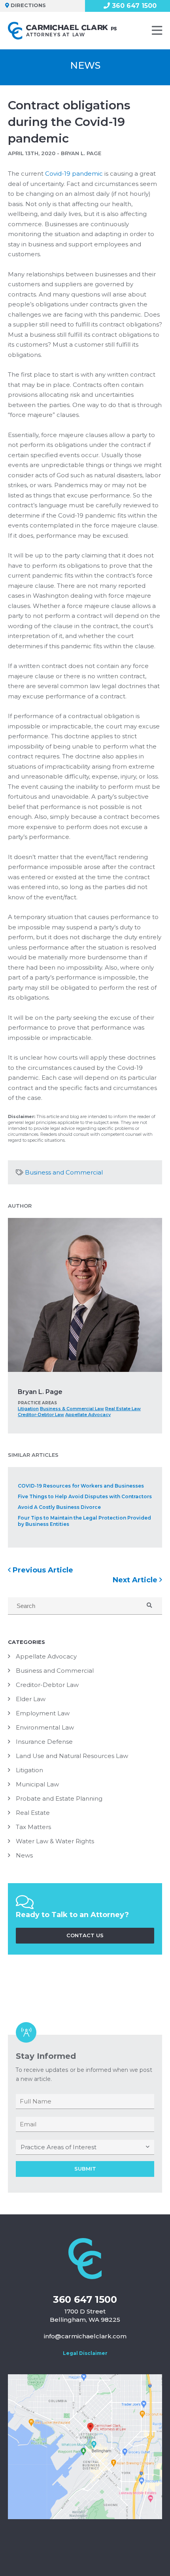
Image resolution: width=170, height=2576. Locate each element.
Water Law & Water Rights (55, 1841)
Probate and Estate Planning (59, 1798)
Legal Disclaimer (85, 2353)
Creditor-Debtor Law (41, 1415)
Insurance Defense (44, 1742)
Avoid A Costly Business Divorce (59, 1507)
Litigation (28, 1409)
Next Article (136, 1580)
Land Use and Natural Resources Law (72, 1756)
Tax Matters (33, 1827)
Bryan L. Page (40, 1392)
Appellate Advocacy (88, 1415)
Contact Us (85, 1935)
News (24, 1855)
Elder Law (31, 1699)
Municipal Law (37, 1784)
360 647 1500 (85, 2299)
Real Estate (33, 1813)
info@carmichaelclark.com (85, 2336)
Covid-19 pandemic (74, 174)
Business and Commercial (64, 1172)
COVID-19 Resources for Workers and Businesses (81, 1486)
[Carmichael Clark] (65, 31)
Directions (28, 5)
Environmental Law (45, 1727)
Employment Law (43, 1713)
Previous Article (42, 1570)
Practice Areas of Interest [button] (59, 2147)
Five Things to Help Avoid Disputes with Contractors (85, 1496)
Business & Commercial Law (72, 1409)
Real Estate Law (123, 1409)
